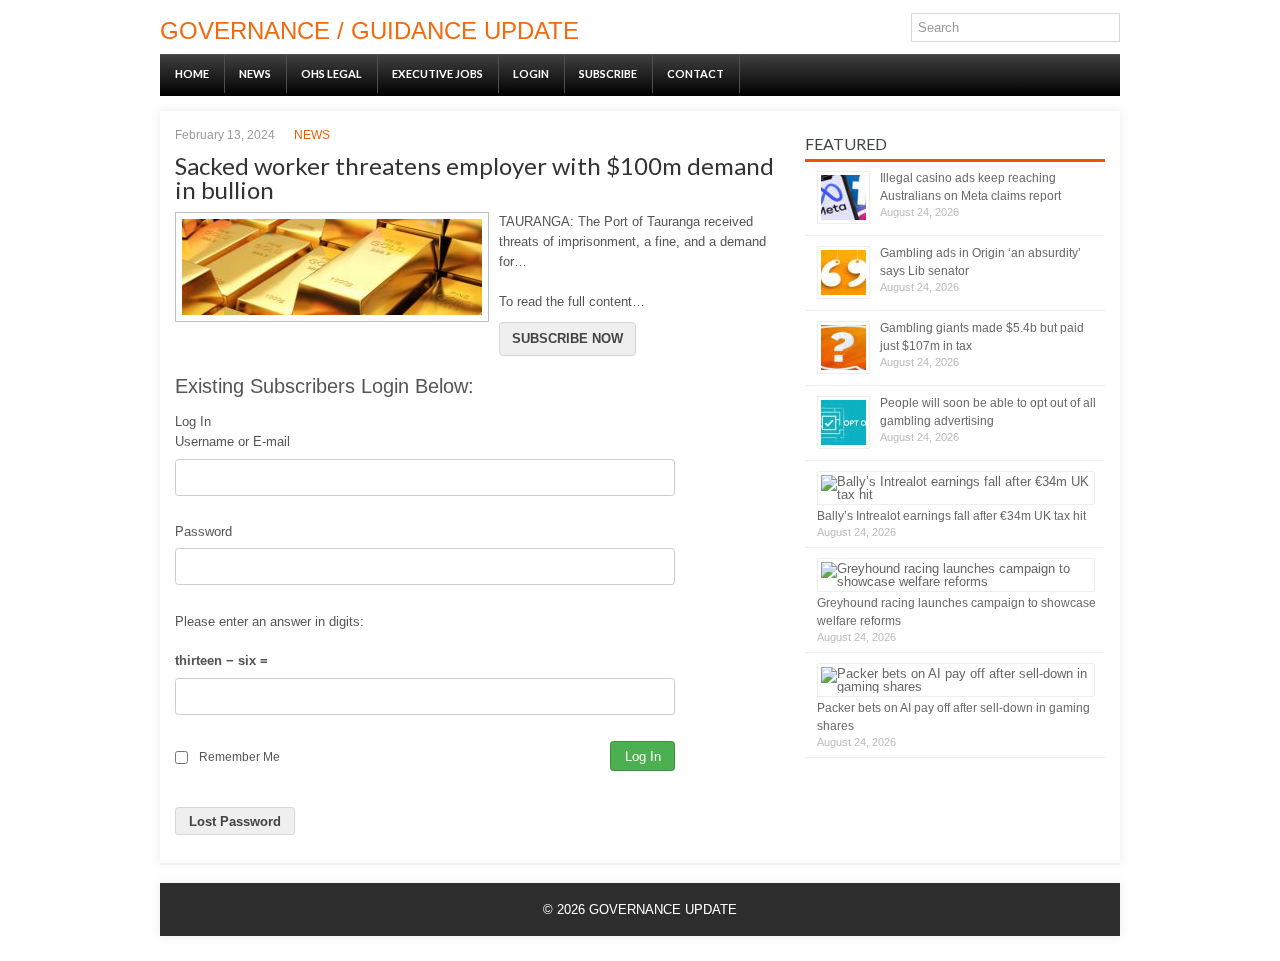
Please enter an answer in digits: (269, 621)
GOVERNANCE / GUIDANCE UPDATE (369, 30)
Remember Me (239, 756)
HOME (192, 73)
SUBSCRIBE (608, 73)
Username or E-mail (232, 441)
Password (203, 531)
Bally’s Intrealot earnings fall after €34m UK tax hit (951, 516)
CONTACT (695, 73)
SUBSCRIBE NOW (567, 338)
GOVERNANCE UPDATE (663, 909)
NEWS (255, 73)
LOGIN (531, 73)
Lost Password (235, 821)
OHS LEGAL (331, 73)
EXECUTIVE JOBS (437, 73)
